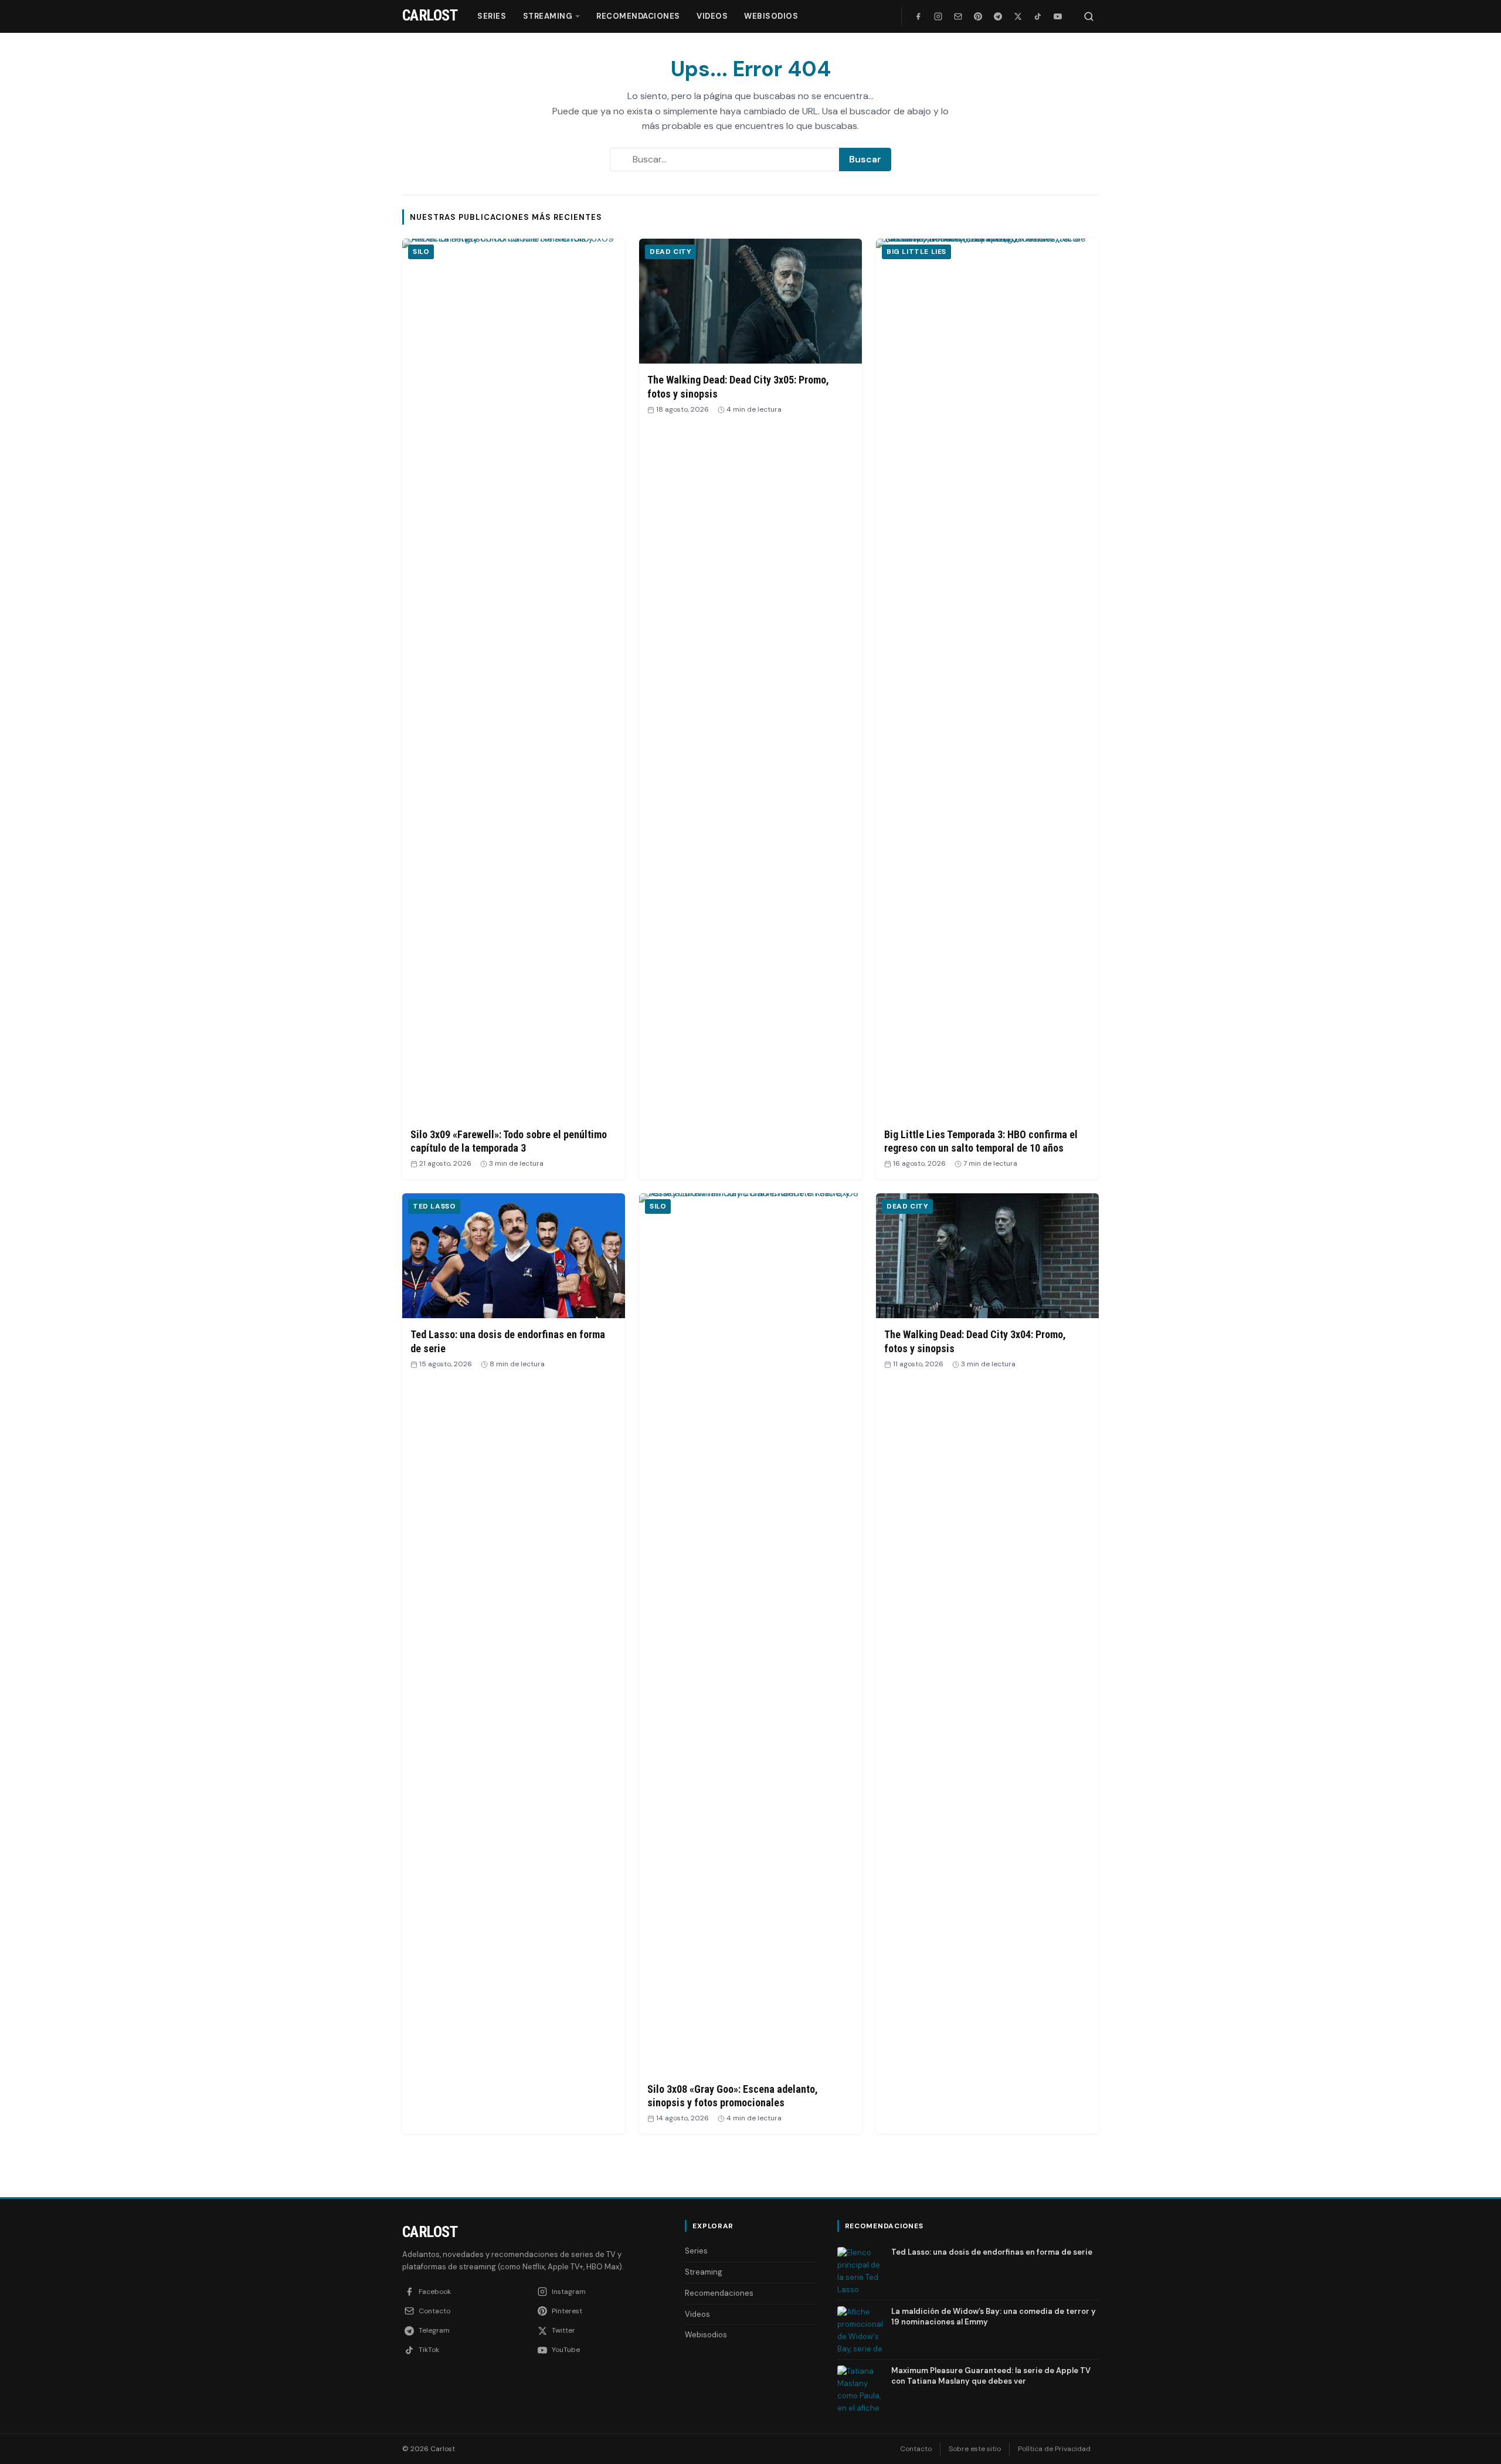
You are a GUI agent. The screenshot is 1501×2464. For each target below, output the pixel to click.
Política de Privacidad (1054, 2449)
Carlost (430, 2232)
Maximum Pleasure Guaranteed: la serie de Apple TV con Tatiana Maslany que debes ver (991, 2376)
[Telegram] (998, 16)
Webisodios (771, 16)
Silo (421, 252)
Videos (712, 16)
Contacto (916, 2449)
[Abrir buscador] (1089, 16)
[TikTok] (1038, 16)
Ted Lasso (434, 1206)
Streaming (548, 16)
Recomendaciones (638, 16)
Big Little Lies (916, 252)
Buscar (865, 159)
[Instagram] (938, 16)
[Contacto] (958, 16)
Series (492, 16)
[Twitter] (1018, 16)
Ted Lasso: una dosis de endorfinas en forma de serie (992, 2252)
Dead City (670, 252)
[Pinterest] (978, 16)
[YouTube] (1058, 16)
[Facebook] (918, 16)
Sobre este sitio (975, 2449)
